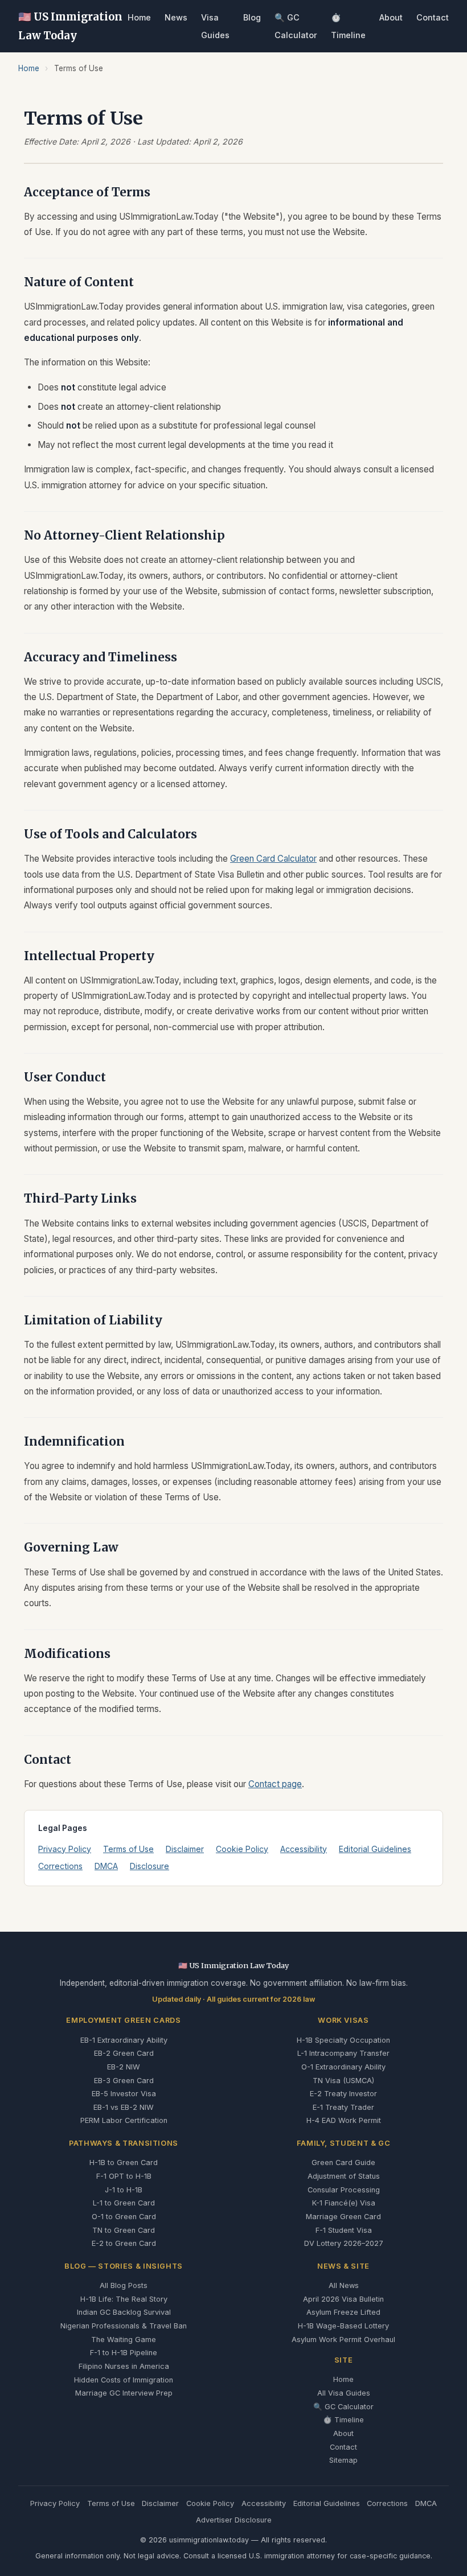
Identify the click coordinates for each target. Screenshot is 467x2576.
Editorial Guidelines (375, 1849)
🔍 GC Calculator (343, 2407)
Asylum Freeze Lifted (343, 2312)
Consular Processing (344, 2190)
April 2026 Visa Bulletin (343, 2299)
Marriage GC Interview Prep (124, 2393)
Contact (433, 17)
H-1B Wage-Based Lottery (343, 2326)
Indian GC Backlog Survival (124, 2312)
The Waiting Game (124, 2340)
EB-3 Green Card (124, 2081)
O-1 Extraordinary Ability (343, 2067)
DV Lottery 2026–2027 (344, 2243)
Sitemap (343, 2460)
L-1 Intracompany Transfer (343, 2053)
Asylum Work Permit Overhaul (343, 2340)
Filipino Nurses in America (124, 2366)
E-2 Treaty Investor (343, 2094)
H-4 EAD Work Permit (344, 2120)
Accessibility (304, 1849)
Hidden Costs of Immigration (124, 2380)
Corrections (60, 1866)
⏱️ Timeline (343, 2420)
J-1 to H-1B (124, 2190)
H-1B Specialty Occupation (343, 2040)
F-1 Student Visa (344, 2230)
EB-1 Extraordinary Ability (124, 2040)
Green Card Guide (343, 2163)
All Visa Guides (344, 2393)
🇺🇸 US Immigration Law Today (70, 26)
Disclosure (149, 1866)
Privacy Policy (65, 1849)
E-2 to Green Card (124, 2243)
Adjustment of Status (344, 2176)
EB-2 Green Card (124, 2053)
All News (344, 2285)
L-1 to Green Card (124, 2203)
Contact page (275, 1784)
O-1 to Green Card (124, 2217)
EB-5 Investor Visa (124, 2094)
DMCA (106, 1866)
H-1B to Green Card (124, 2163)
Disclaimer (185, 1849)
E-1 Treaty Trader (343, 2107)
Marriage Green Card (343, 2217)
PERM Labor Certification (124, 2120)
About (391, 17)
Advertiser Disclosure (234, 2520)
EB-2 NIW (124, 2067)
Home (139, 17)
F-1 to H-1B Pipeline (124, 2353)
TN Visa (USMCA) (343, 2081)
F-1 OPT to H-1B (124, 2176)
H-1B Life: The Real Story (124, 2299)
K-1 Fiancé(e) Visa (344, 2203)
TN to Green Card (124, 2230)
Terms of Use (128, 1849)
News (176, 17)
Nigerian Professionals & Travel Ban (124, 2326)
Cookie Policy (242, 1849)
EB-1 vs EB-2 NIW (124, 2107)
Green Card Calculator (273, 859)
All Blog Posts (124, 2285)
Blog (252, 17)
